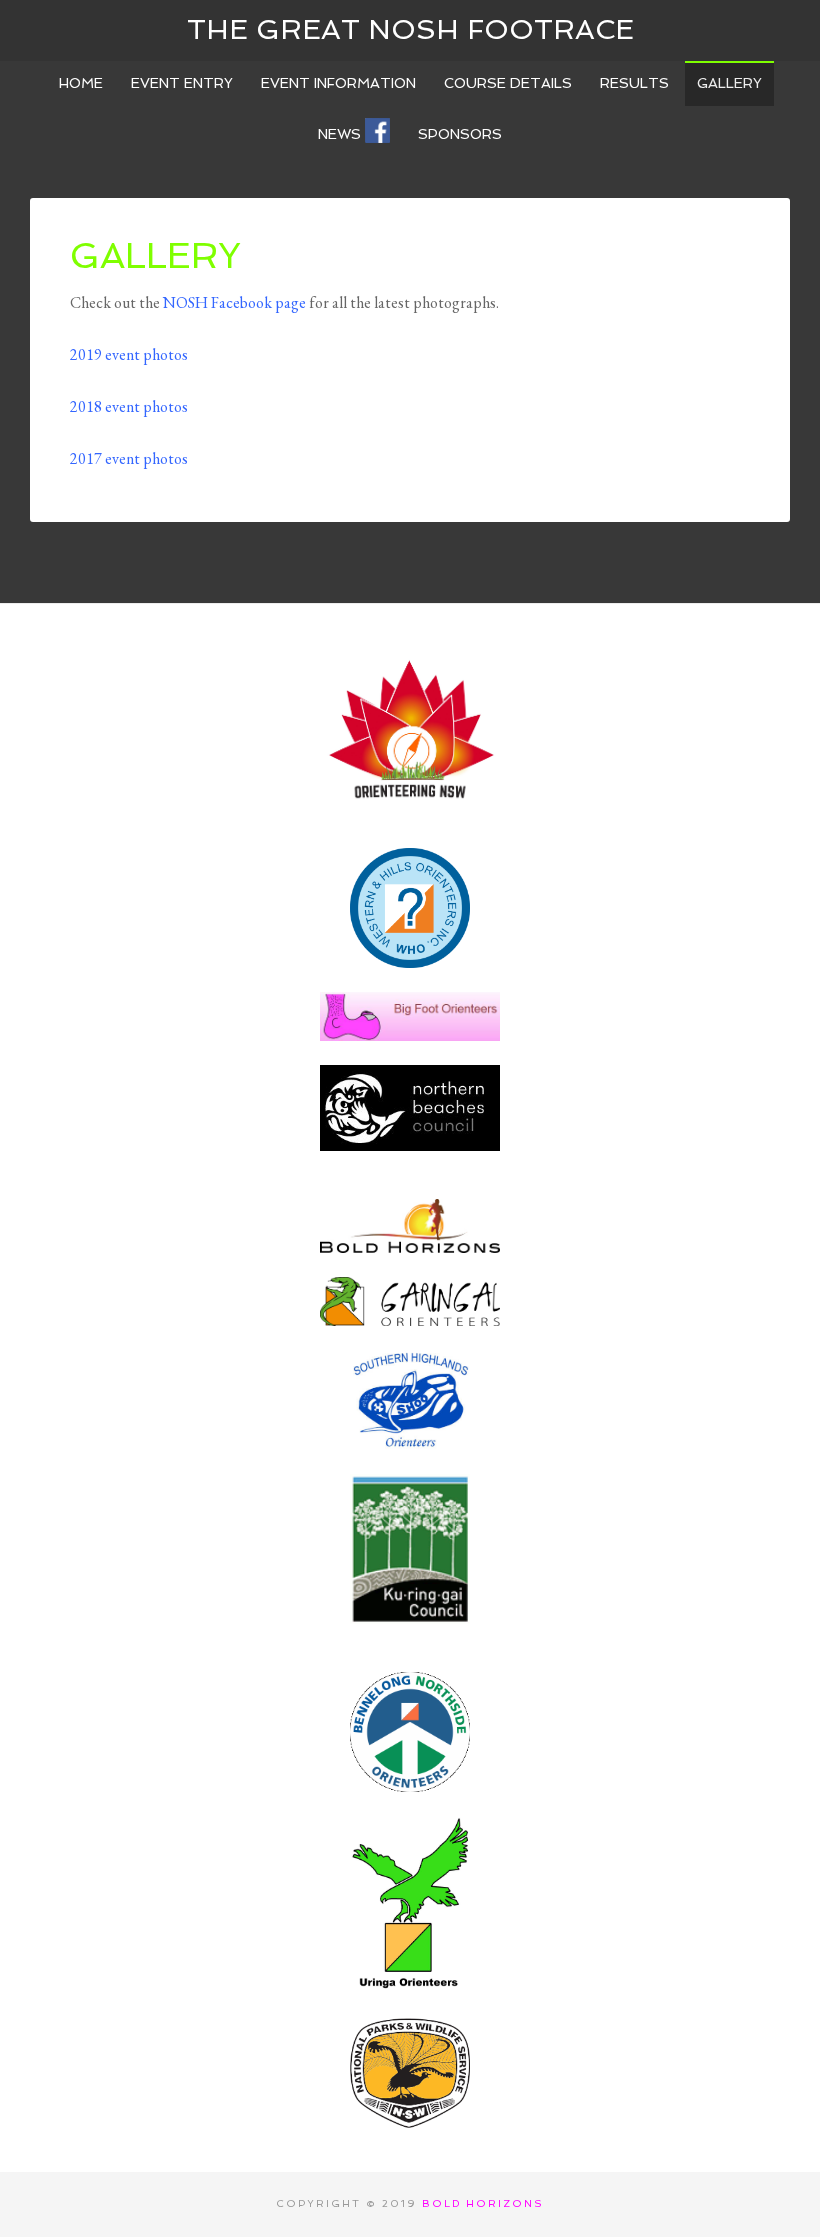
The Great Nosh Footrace (410, 29)
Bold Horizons (483, 2203)
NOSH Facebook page (234, 302)
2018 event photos (129, 406)
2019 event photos (129, 354)
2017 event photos (129, 458)
